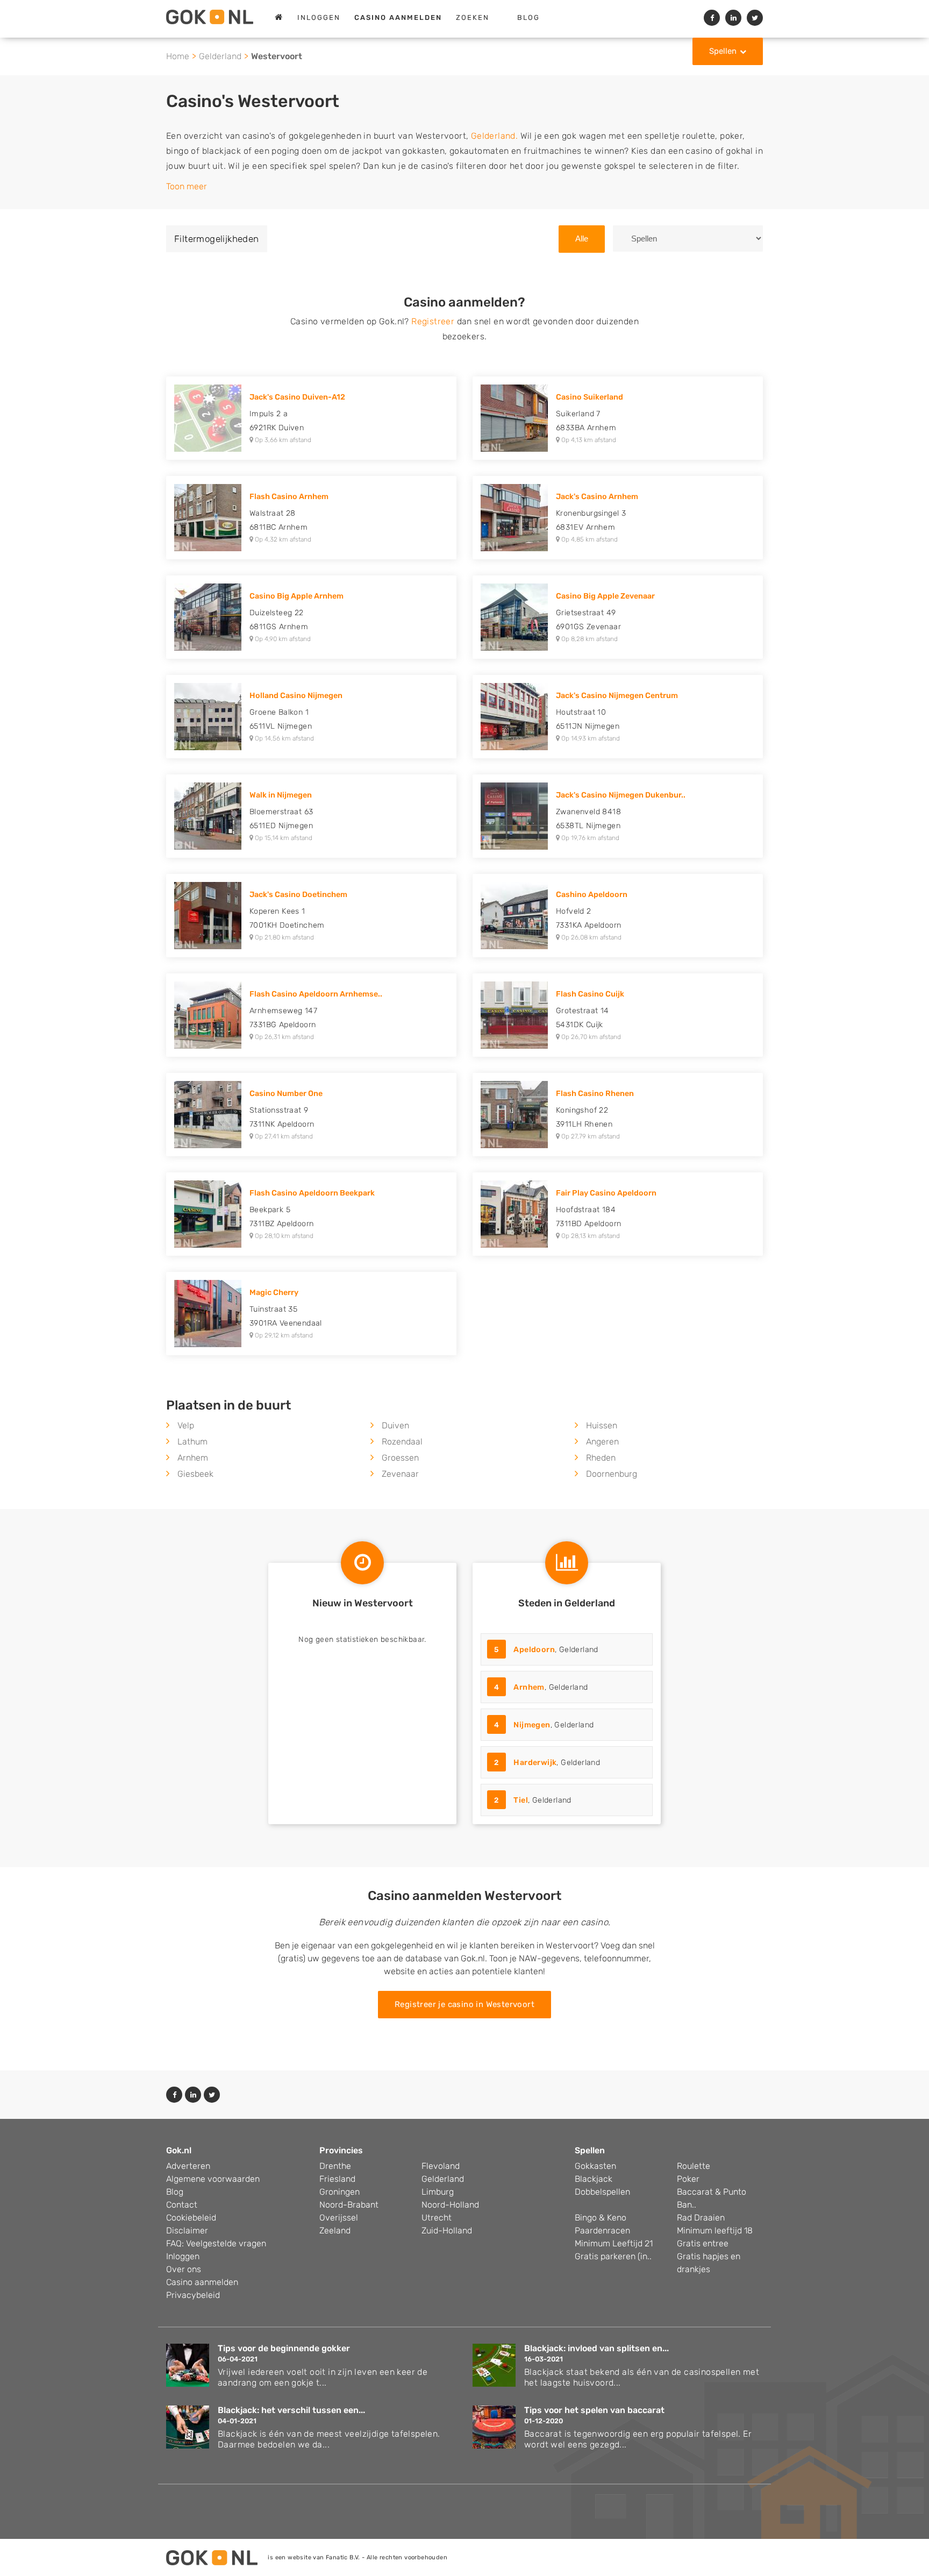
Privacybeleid (193, 2295)
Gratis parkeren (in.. (613, 2256)
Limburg (438, 2192)
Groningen (340, 2192)
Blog (528, 17)
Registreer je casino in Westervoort (464, 2004)
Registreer (433, 321)
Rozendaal (402, 1442)
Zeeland (335, 2230)
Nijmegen (532, 1725)
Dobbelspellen (602, 2192)
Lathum (192, 1442)
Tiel (521, 1800)
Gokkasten (595, 2166)
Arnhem (193, 1458)
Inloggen (319, 17)
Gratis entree (703, 2243)
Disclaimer (187, 2230)
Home (178, 56)
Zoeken (473, 17)
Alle (582, 239)
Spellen (723, 51)
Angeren (602, 1442)
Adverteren (188, 2166)
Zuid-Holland (447, 2230)
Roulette (694, 2166)
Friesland (337, 2179)
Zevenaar (400, 1474)
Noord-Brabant (349, 2205)
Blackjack (594, 2179)
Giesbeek (195, 1474)
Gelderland (220, 56)
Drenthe (335, 2166)
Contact (182, 2205)
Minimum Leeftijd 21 (614, 2243)
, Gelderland (546, 1650)
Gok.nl (179, 2150)
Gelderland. (494, 136)
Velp (186, 1425)
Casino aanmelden (202, 2282)
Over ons (184, 2269)
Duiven (395, 1425)
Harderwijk (535, 1763)
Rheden (601, 1458)
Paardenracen (602, 2230)
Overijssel (339, 2218)
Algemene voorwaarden (213, 2179)
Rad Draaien (701, 2218)
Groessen (400, 1458)
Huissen (602, 1425)
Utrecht (437, 2218)
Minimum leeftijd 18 (715, 2230)
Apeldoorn (534, 1650)
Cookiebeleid (191, 2218)
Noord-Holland (450, 2205)
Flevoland (441, 2166)
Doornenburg (612, 1474)
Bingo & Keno (601, 2218)
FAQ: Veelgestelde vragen (216, 2243)
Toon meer (187, 186)
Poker (688, 2179)
